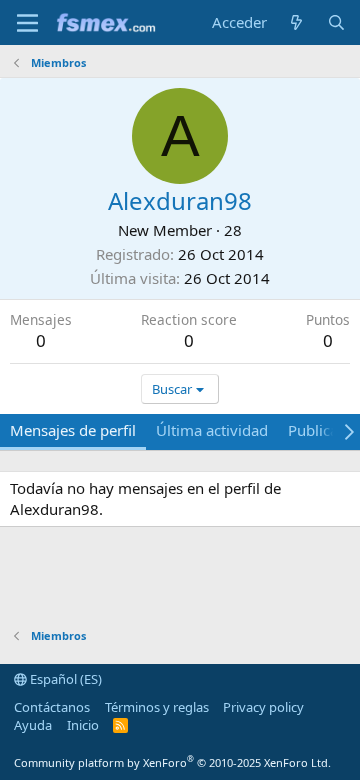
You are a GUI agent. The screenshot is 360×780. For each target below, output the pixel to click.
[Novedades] (296, 22)
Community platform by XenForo (172, 762)
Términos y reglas (157, 707)
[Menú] (27, 23)
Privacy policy (263, 707)
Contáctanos (52, 707)
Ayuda (33, 725)
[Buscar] (336, 22)
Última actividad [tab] (212, 430)
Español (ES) (64, 679)
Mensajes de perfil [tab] (73, 430)
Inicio (83, 725)
